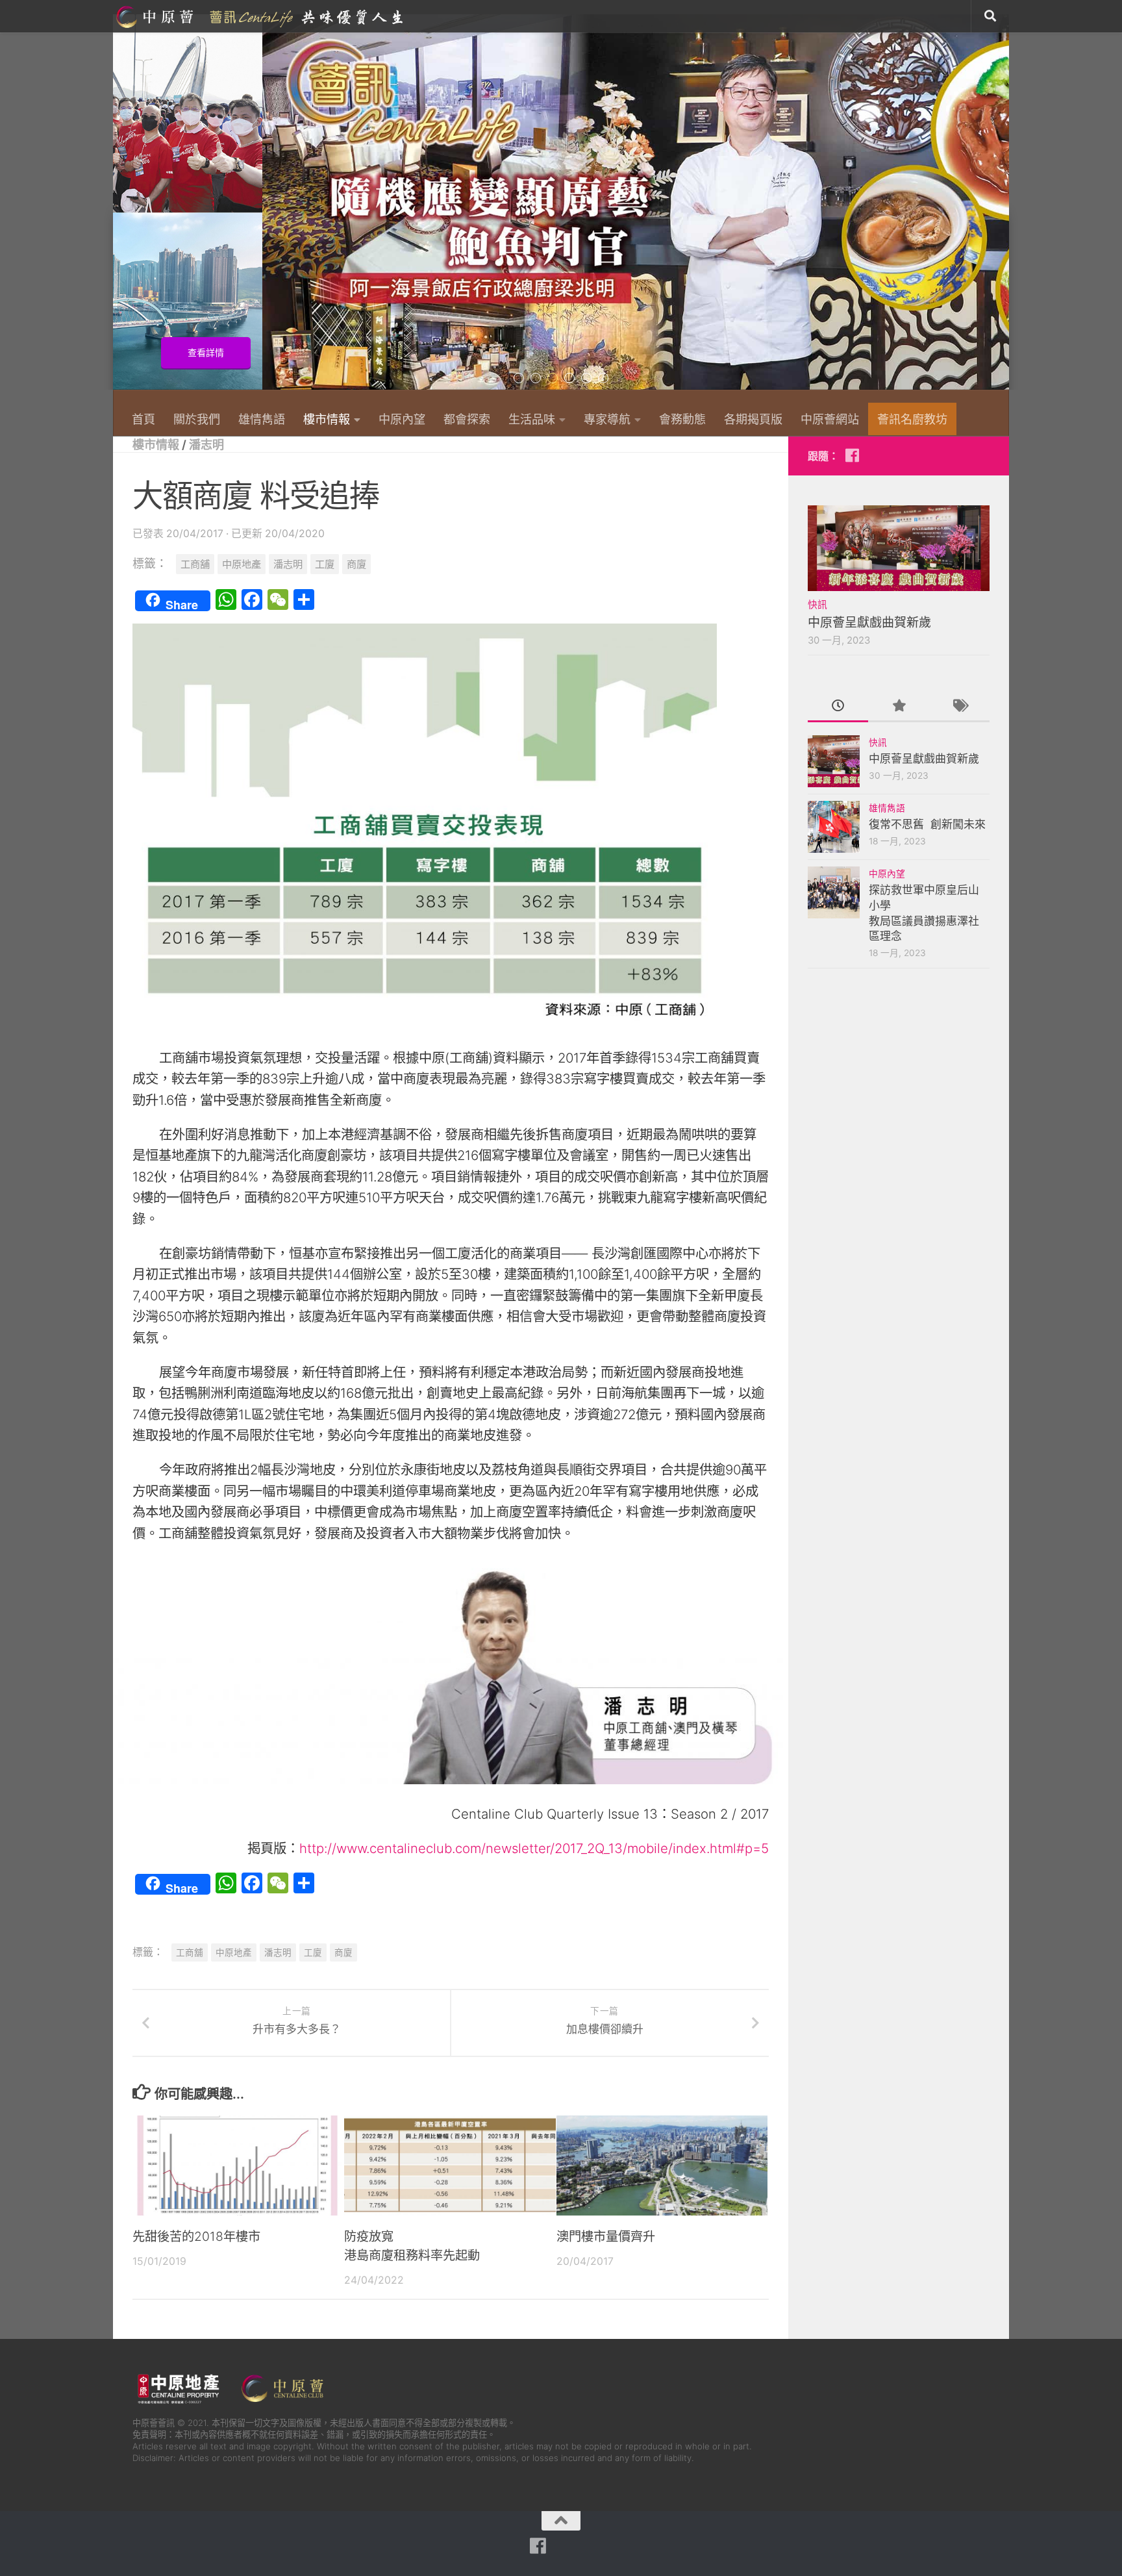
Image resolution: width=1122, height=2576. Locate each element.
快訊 (817, 605)
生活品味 (532, 419)
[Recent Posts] (838, 707)
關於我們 (197, 419)
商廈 (356, 564)
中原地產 (242, 564)
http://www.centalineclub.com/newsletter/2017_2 (447, 1848)
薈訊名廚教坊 (912, 419)
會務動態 (682, 419)
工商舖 (195, 564)
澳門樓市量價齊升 (606, 2236)
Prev (121, 209)
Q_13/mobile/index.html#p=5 (682, 1848)
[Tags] (959, 707)
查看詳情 (953, 353)
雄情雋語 (262, 419)
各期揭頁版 (753, 419)
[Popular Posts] (898, 707)
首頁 (143, 419)
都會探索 (467, 419)
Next (1001, 209)
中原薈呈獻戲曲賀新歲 (869, 623)
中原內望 (402, 419)
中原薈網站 (261, 16)
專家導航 (607, 419)
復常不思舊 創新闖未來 (927, 824)
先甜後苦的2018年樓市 (196, 2236)
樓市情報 (327, 419)
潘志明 (206, 444)
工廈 (325, 564)
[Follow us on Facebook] (852, 455)
